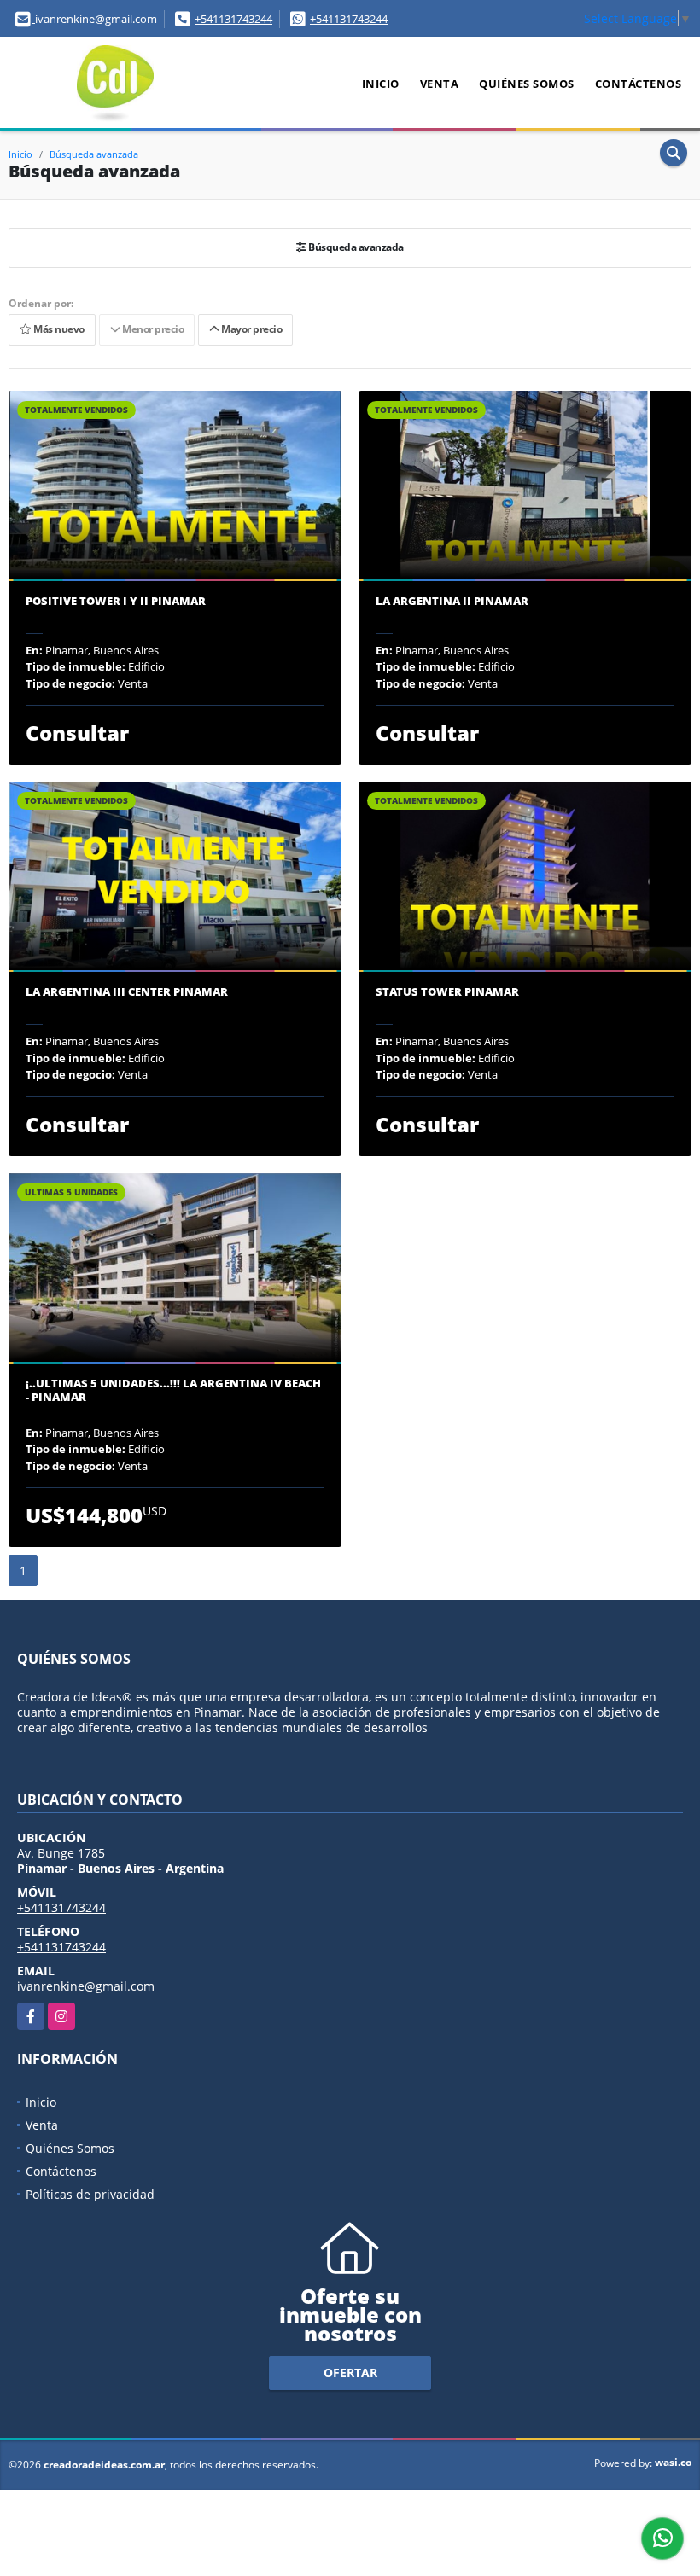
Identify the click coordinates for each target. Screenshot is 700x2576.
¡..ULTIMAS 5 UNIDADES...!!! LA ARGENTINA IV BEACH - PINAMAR (173, 1390)
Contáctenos (639, 84)
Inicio (381, 84)
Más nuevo (58, 329)
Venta (440, 84)
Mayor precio (250, 329)
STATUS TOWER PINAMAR (447, 992)
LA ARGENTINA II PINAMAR (452, 602)
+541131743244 (233, 19)
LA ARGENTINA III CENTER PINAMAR (127, 992)
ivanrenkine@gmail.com (86, 1986)
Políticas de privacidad (90, 2194)
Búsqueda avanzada (94, 154)
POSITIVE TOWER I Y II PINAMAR (116, 602)
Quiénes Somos (527, 84)
